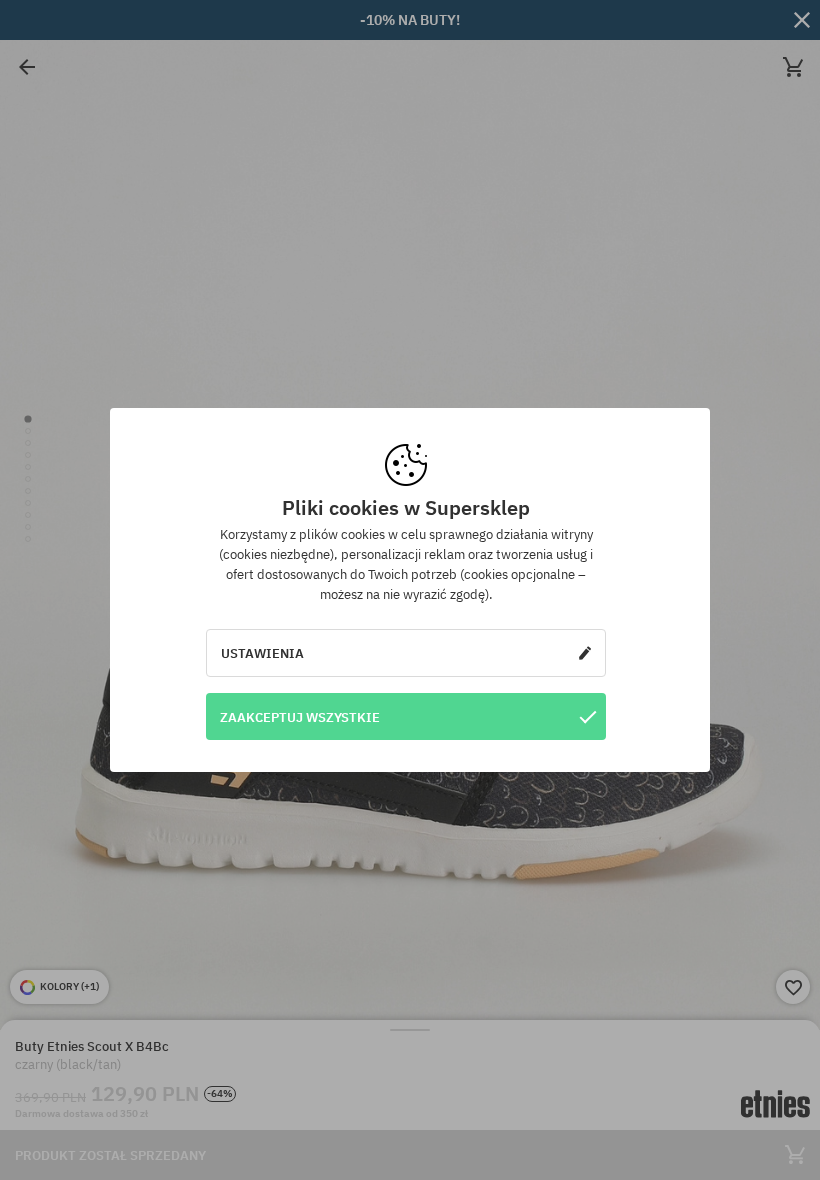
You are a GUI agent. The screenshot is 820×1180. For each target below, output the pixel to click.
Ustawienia (262, 653)
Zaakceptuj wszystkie (300, 717)
